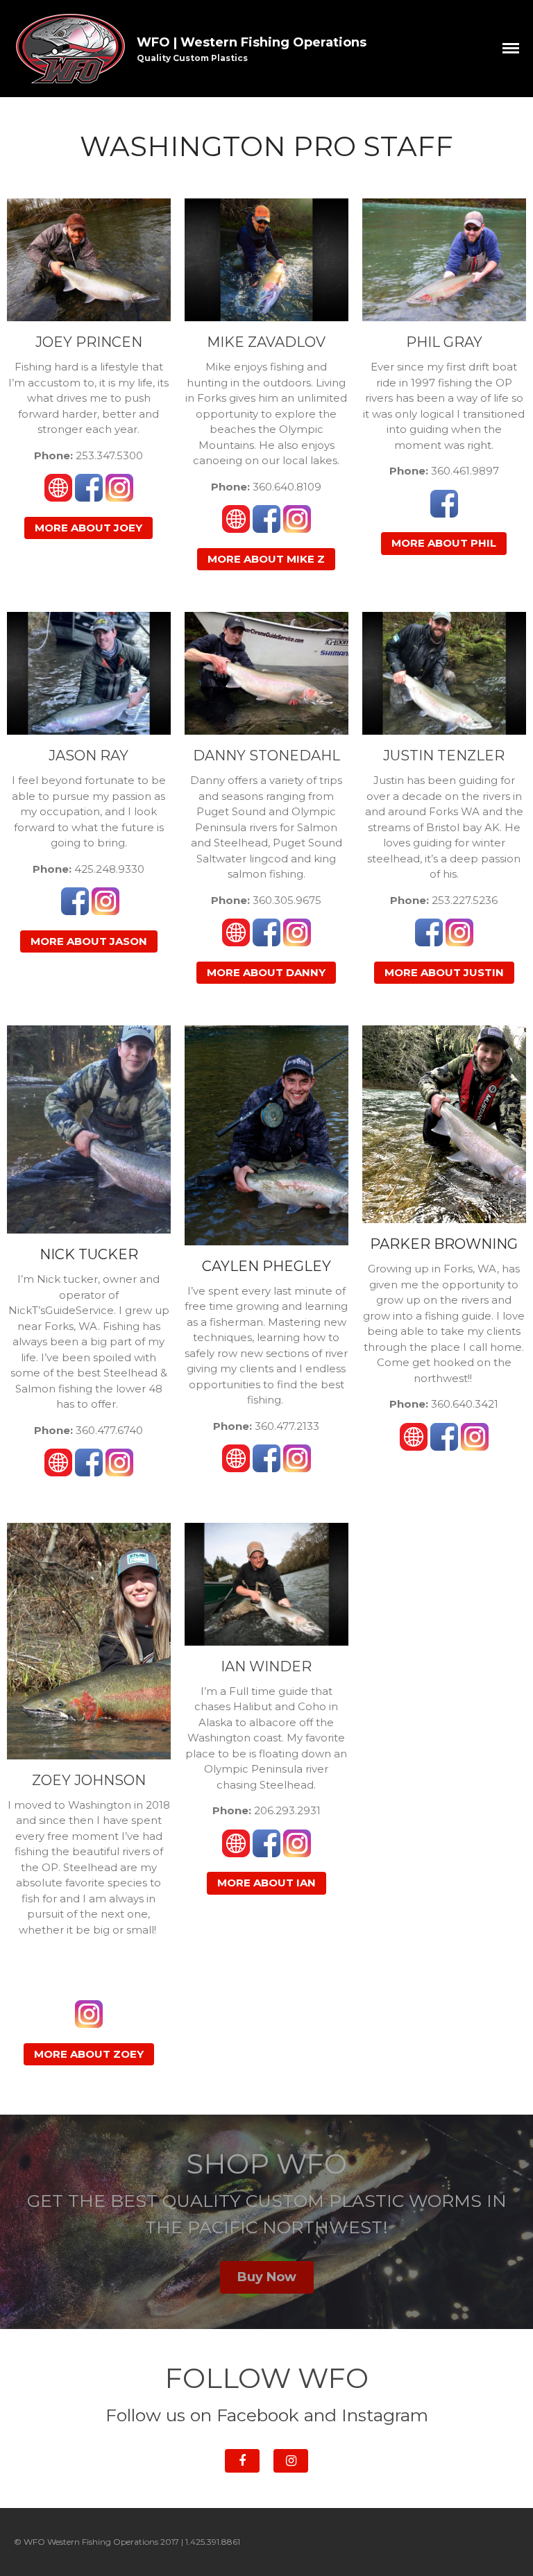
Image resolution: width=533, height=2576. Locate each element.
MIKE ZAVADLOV (266, 342)
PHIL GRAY (444, 342)
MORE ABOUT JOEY (88, 528)
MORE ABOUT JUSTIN (444, 972)
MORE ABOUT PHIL (444, 543)
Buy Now (267, 2277)
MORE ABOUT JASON (89, 941)
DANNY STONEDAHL (266, 756)
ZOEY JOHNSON (89, 1780)
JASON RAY (88, 756)
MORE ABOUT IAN (266, 1883)
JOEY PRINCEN (89, 342)
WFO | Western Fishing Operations (252, 42)
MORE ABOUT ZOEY (89, 2054)
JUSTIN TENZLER (444, 756)
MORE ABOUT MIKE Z (266, 559)
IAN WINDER (266, 1666)
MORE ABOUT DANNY (266, 972)
